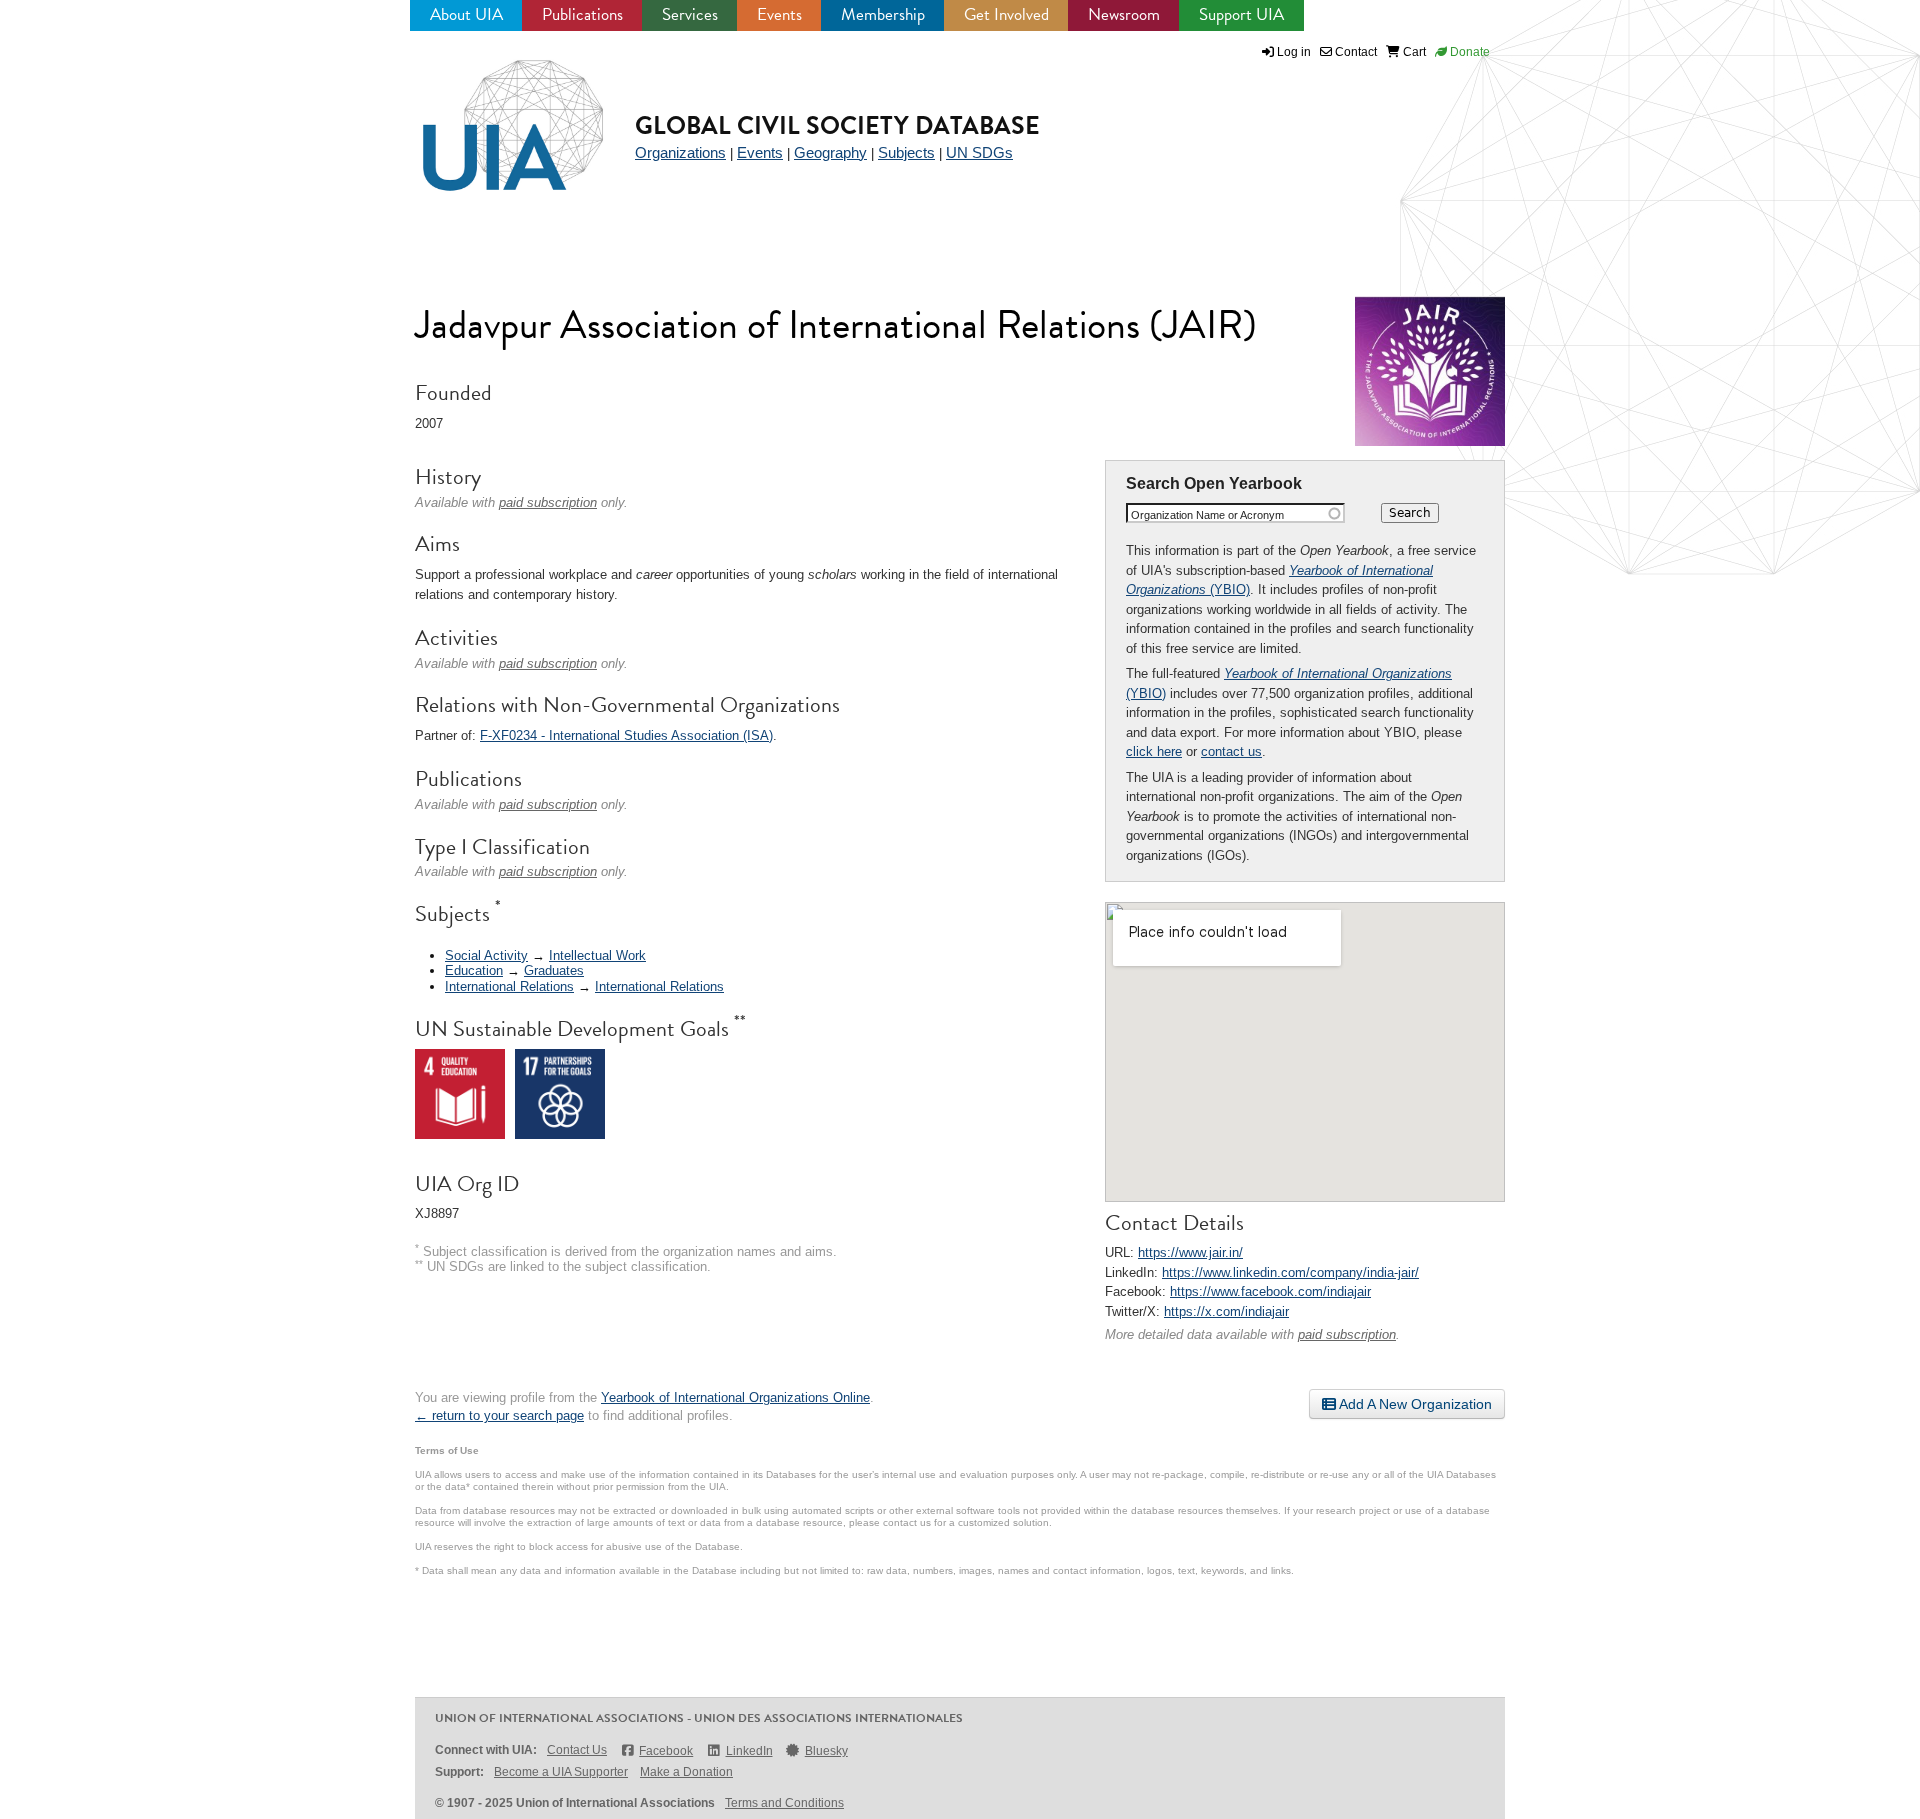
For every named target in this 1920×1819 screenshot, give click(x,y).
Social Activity (486, 955)
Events (779, 14)
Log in (1294, 52)
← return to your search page (499, 1415)
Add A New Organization (1414, 1404)
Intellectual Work (597, 955)
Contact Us (577, 1750)
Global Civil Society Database (837, 125)
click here (1154, 751)
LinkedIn (749, 1751)
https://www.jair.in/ (1190, 1252)
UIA (490, 114)
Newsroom (1124, 14)
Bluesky (826, 1751)
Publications (582, 14)
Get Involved (1006, 14)
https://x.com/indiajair (1226, 1311)
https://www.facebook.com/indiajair (1270, 1291)
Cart (1413, 52)
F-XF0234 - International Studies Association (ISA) (626, 735)
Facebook (666, 1751)
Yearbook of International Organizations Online (735, 1397)
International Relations (509, 986)
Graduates (554, 970)
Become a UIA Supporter (561, 1772)
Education (474, 970)
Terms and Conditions (784, 1803)
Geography (830, 152)
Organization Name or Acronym (1207, 515)
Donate (1468, 52)
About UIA (466, 14)
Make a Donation (686, 1772)
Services (690, 14)
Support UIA (1241, 14)
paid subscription (1347, 1334)
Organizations (680, 152)
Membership (883, 14)
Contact (1354, 52)
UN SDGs (979, 152)
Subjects (906, 152)
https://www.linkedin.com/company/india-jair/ (1290, 1272)
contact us (1231, 751)
